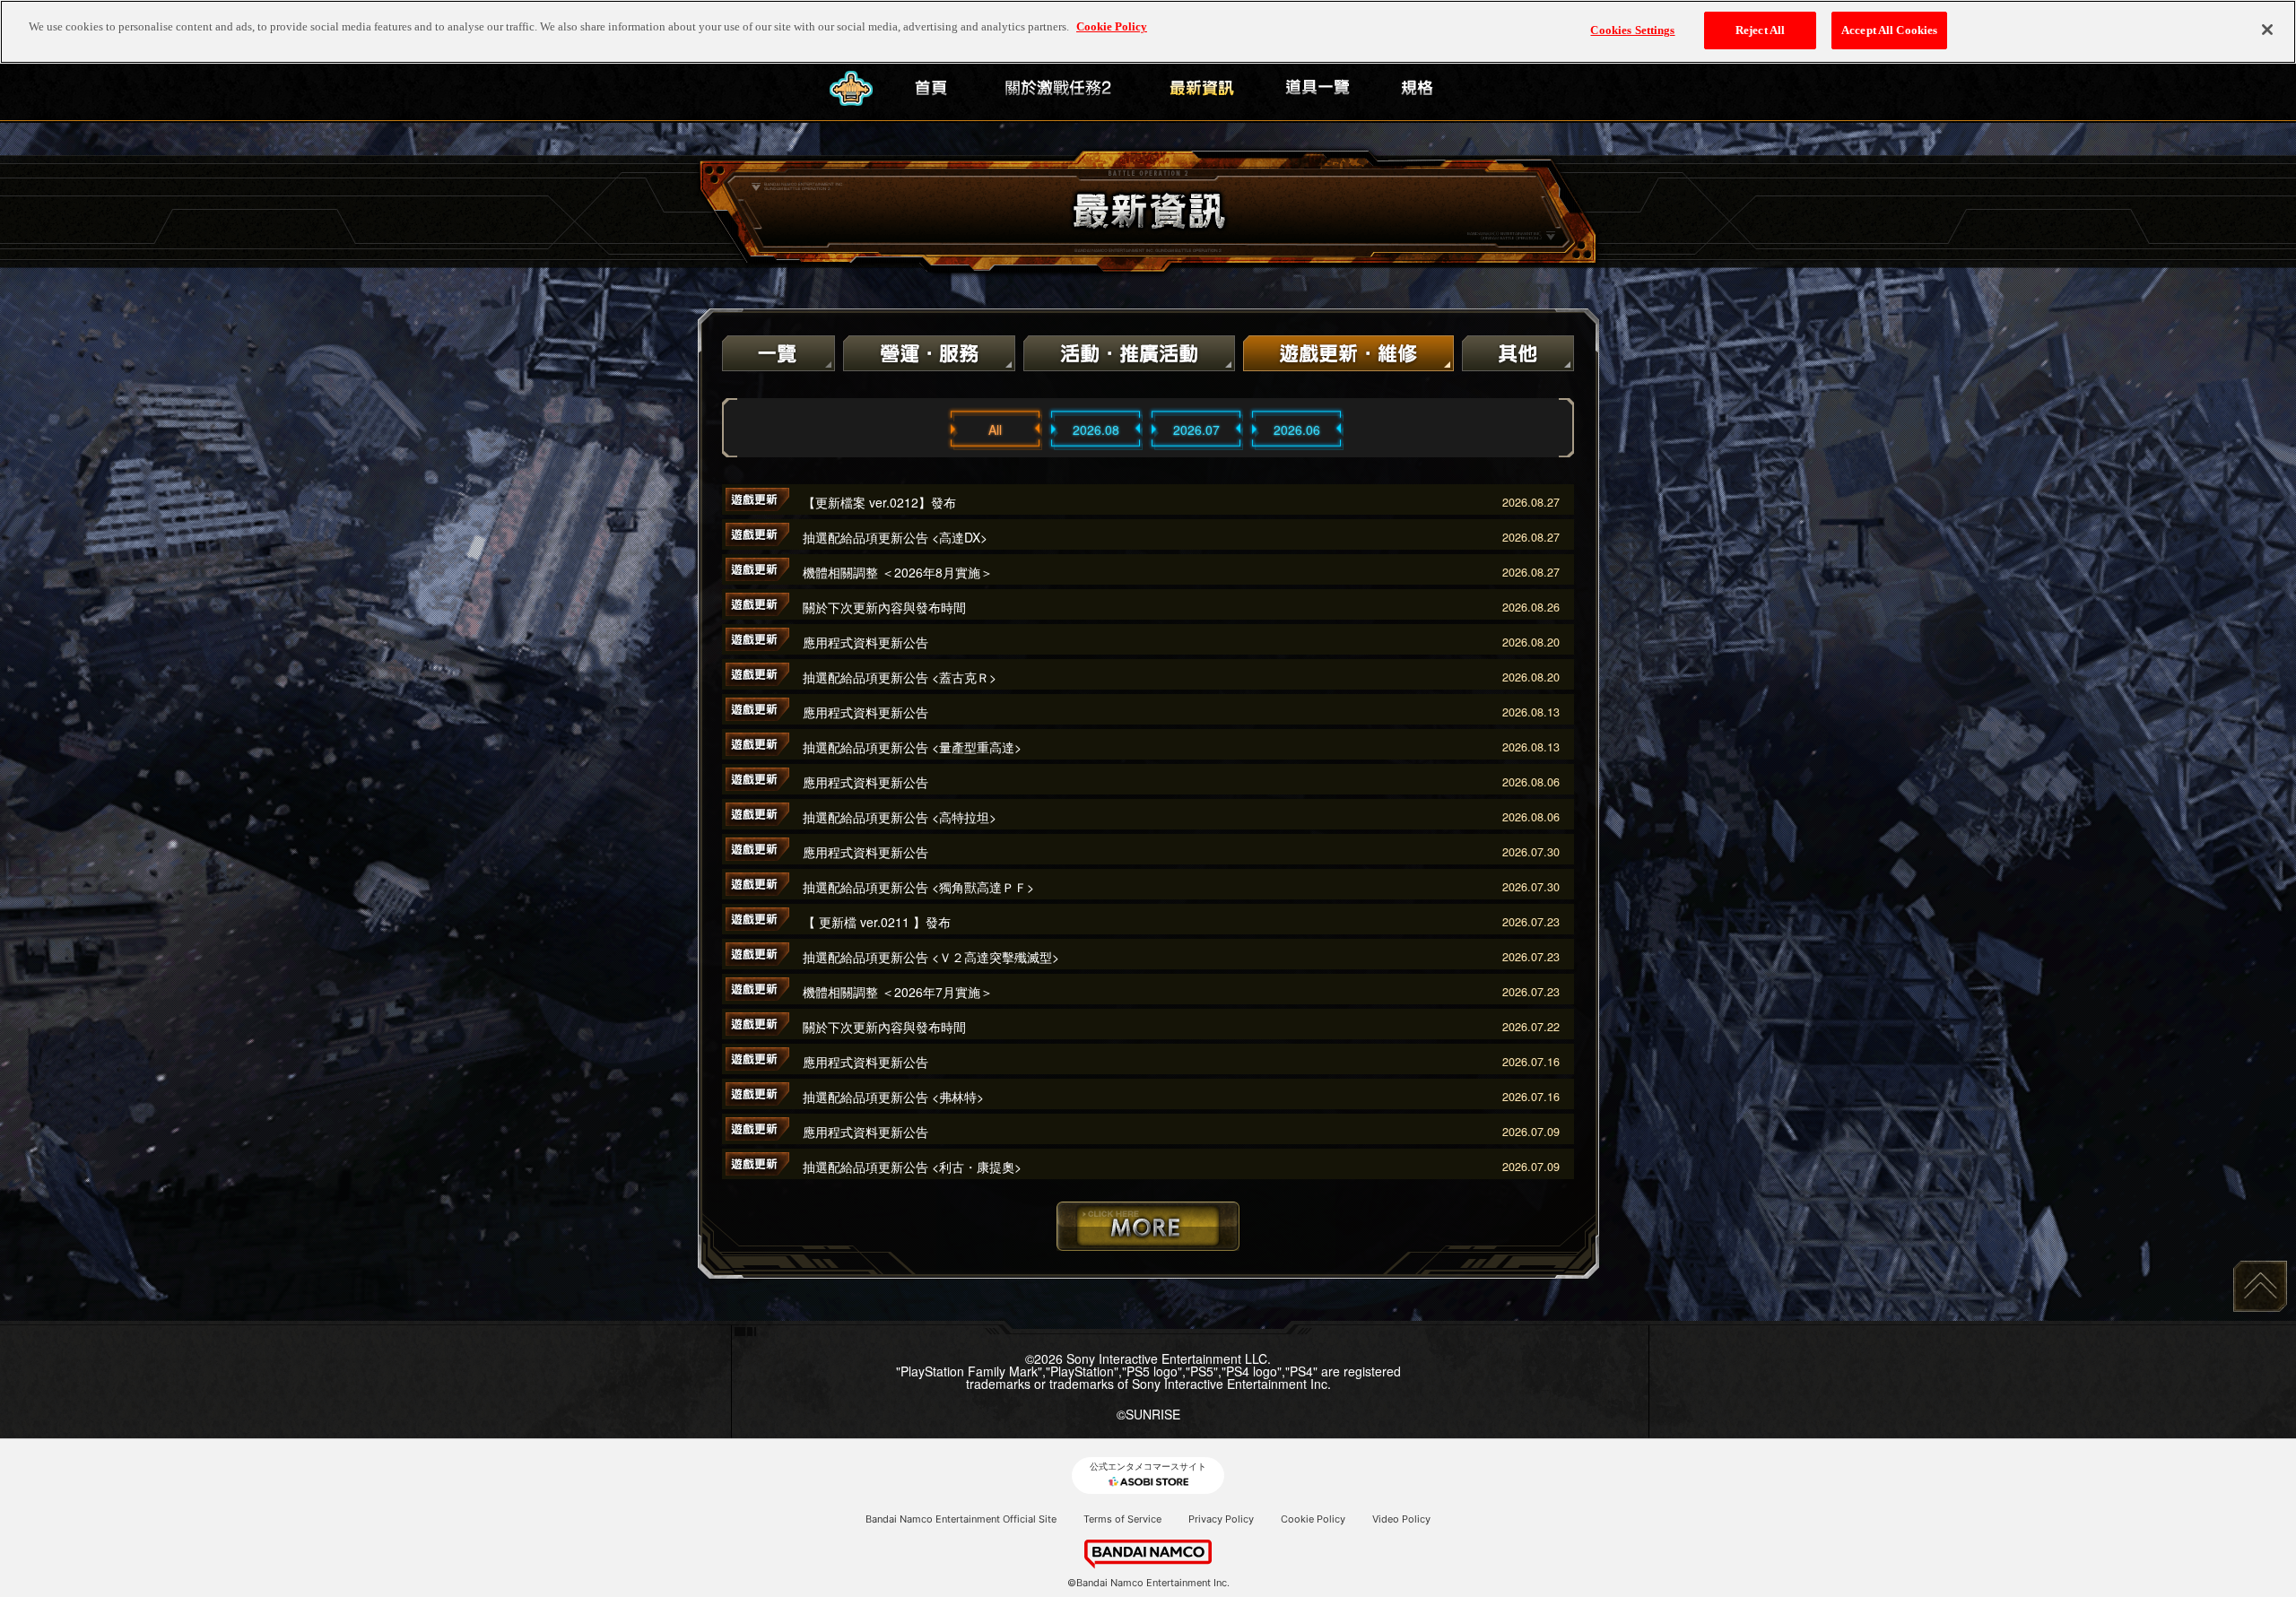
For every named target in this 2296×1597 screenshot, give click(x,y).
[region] (1148, 32)
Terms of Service (1122, 1519)
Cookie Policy (1313, 1519)
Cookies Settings (1632, 30)
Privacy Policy (1221, 1519)
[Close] (2267, 30)
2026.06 (1297, 430)
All (995, 430)
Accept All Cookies (1889, 30)
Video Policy (1401, 1519)
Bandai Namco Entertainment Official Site (961, 1519)
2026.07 (1196, 430)
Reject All (1760, 30)
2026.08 (1096, 430)
